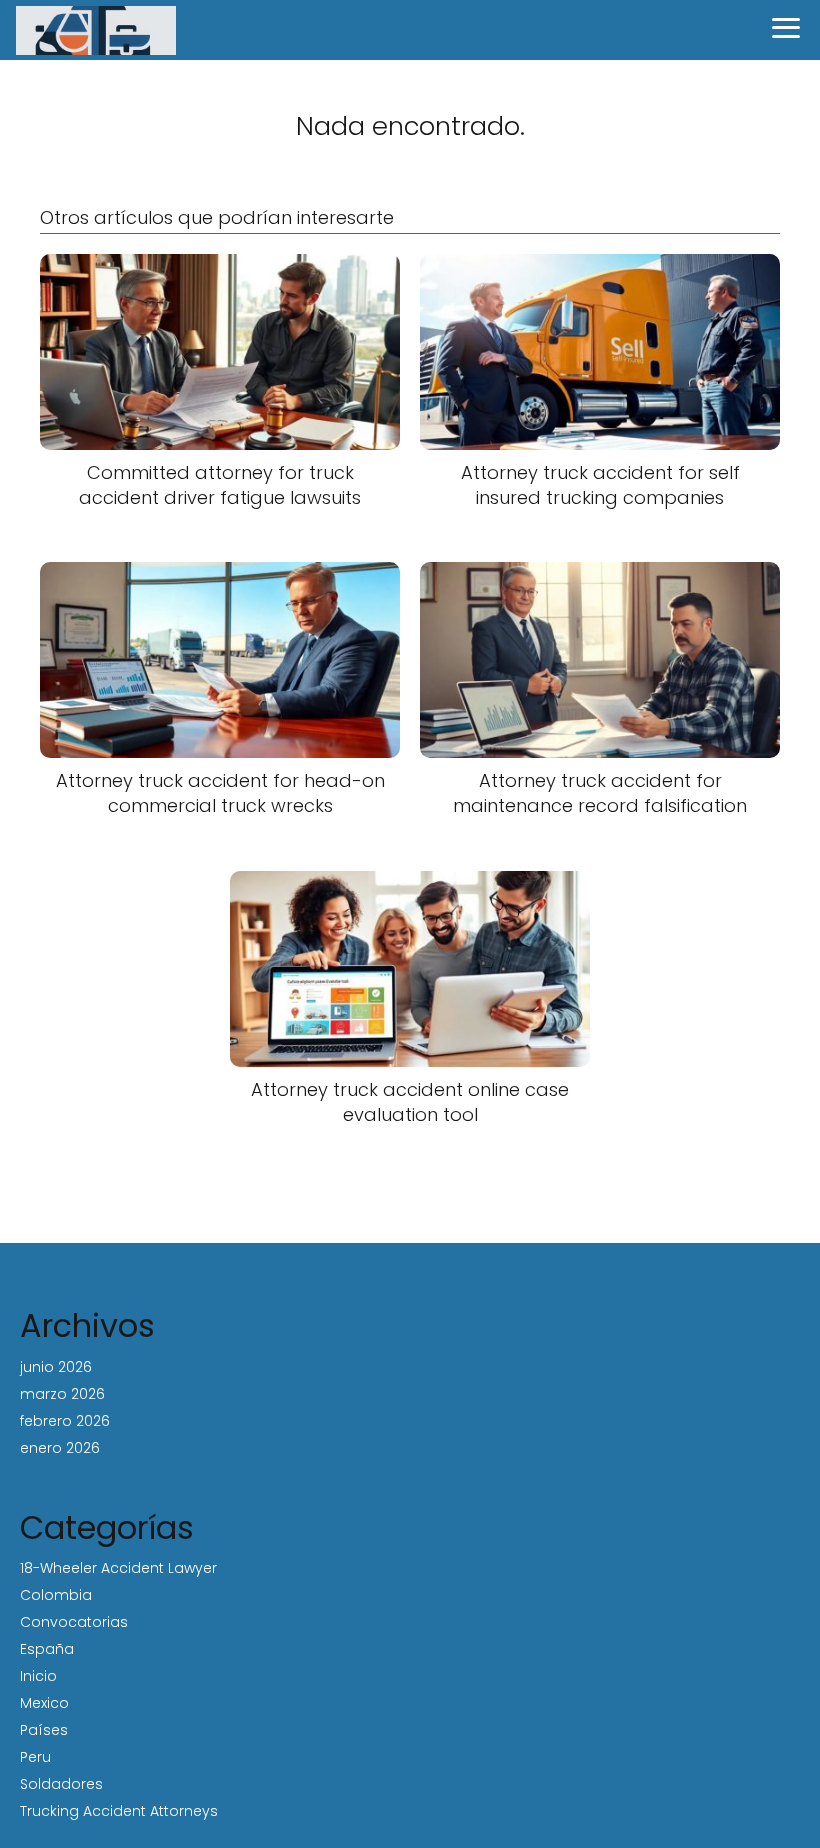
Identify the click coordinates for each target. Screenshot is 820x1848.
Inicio (38, 1676)
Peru (35, 1757)
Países (44, 1730)
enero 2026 (60, 1448)
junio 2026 (56, 1367)
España (47, 1649)
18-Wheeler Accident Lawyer (118, 1568)
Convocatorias (74, 1622)
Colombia (56, 1595)
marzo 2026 (62, 1394)
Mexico (44, 1703)
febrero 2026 (65, 1421)
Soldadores (61, 1784)
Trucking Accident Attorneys (119, 1811)
